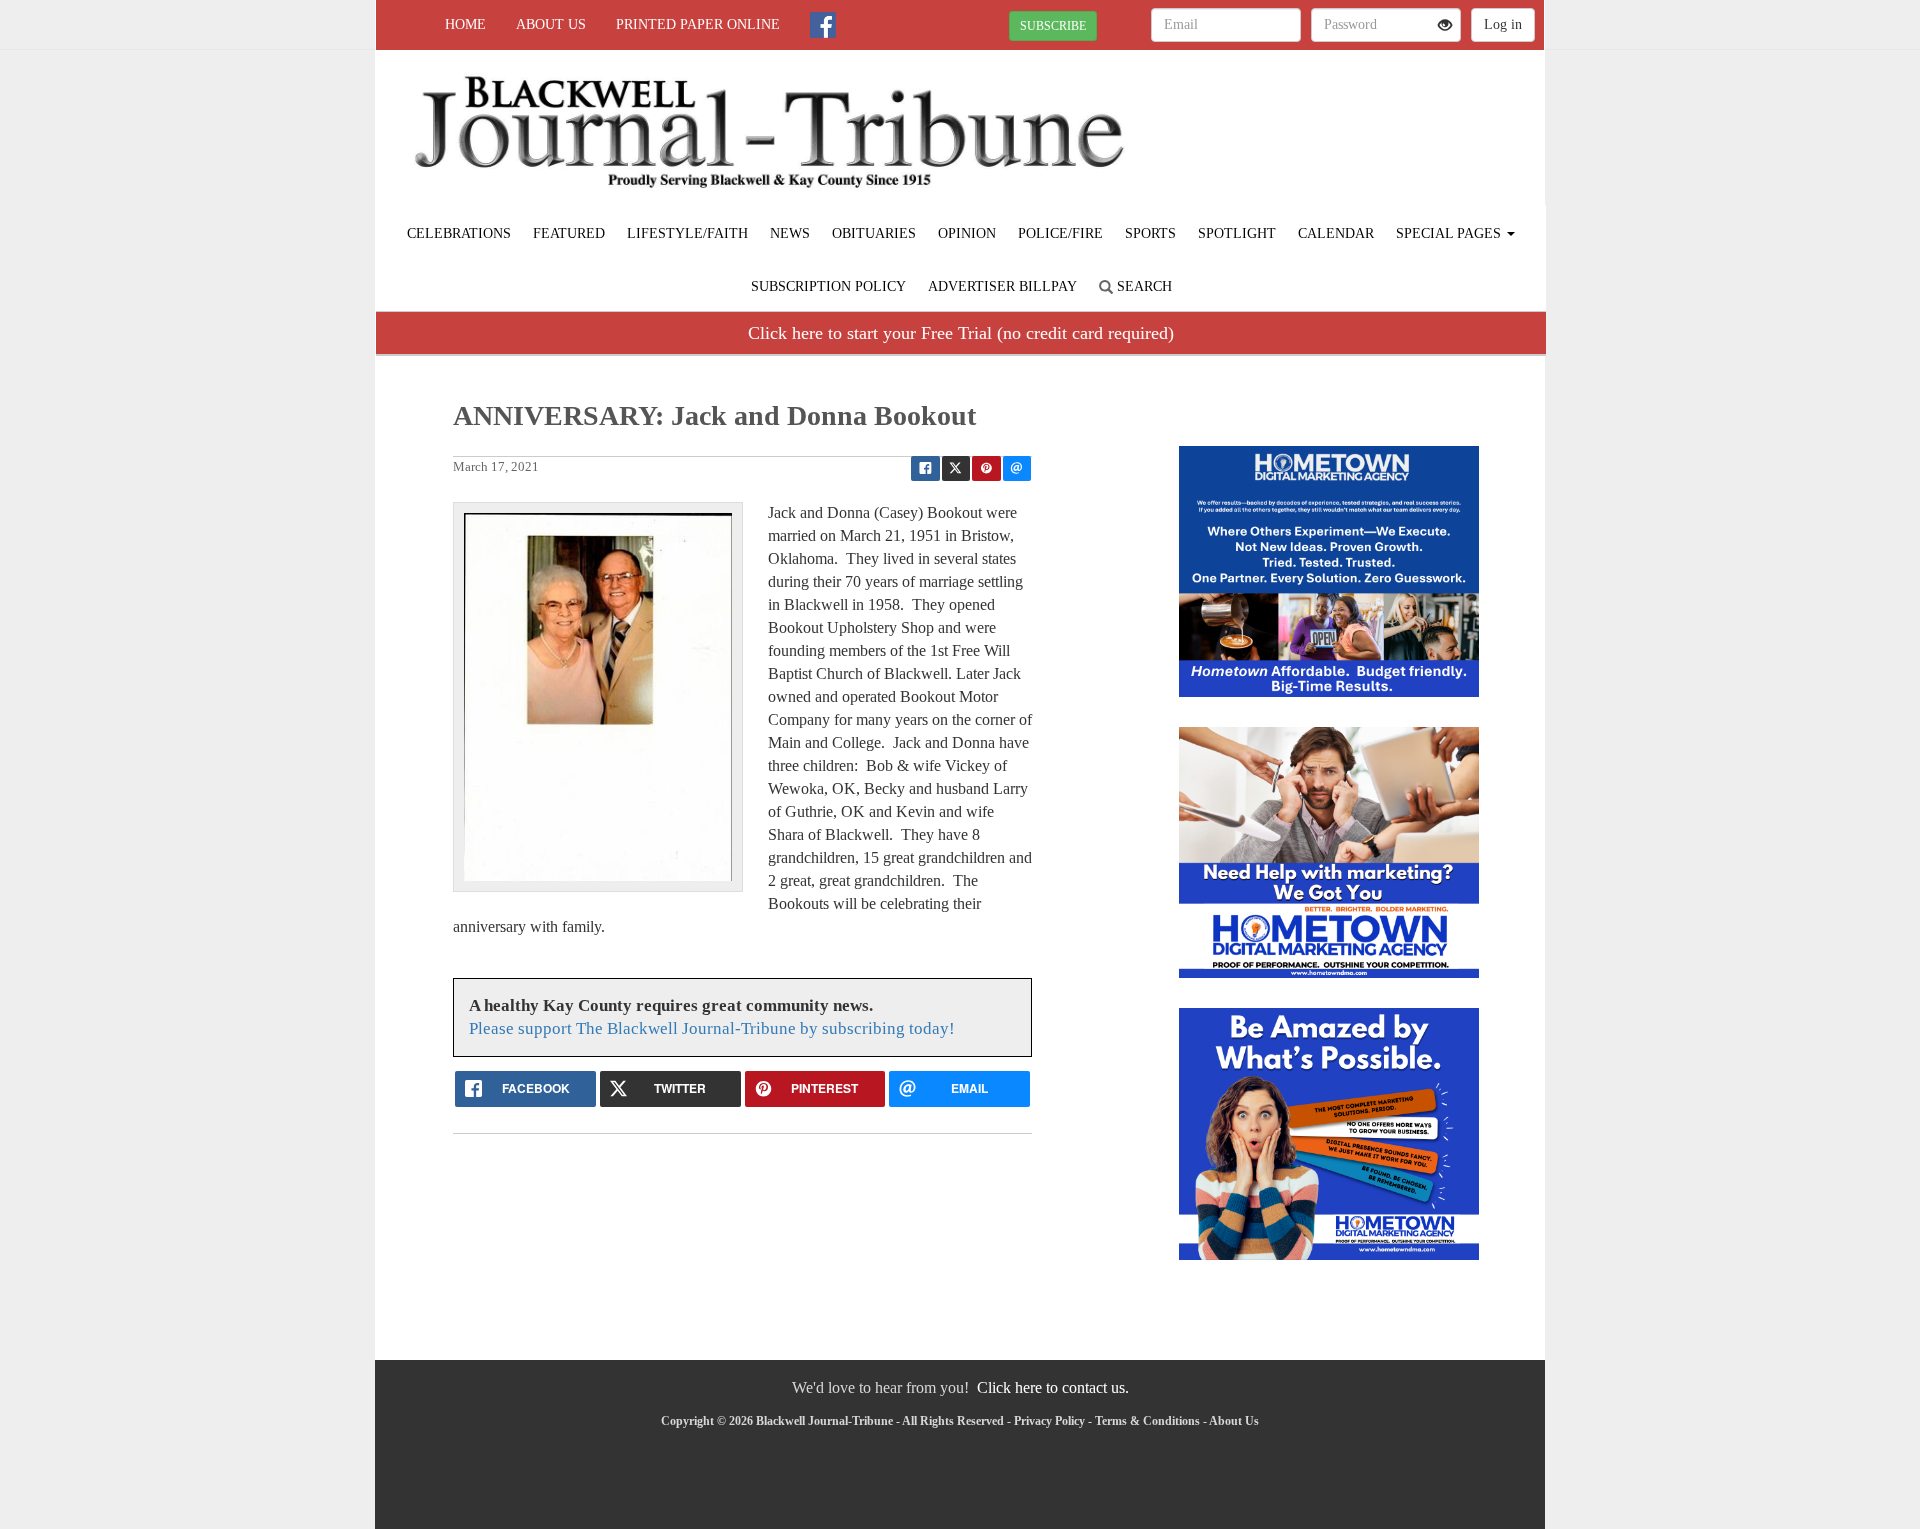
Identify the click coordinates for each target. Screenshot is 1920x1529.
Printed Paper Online (698, 24)
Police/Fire (1060, 233)
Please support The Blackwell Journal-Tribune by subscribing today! (712, 1028)
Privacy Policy (1049, 1421)
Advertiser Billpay (1002, 286)
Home (465, 24)
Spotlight (1237, 233)
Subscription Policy (828, 286)
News (790, 233)
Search (1142, 286)
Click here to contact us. (1053, 1387)
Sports (1150, 233)
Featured (569, 233)
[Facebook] (823, 25)
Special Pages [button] (1450, 233)
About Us (551, 24)
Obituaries (874, 233)
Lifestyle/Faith (687, 233)
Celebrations (459, 233)
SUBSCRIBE (1053, 26)
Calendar (1336, 233)
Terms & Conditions (1147, 1421)
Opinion (967, 233)
